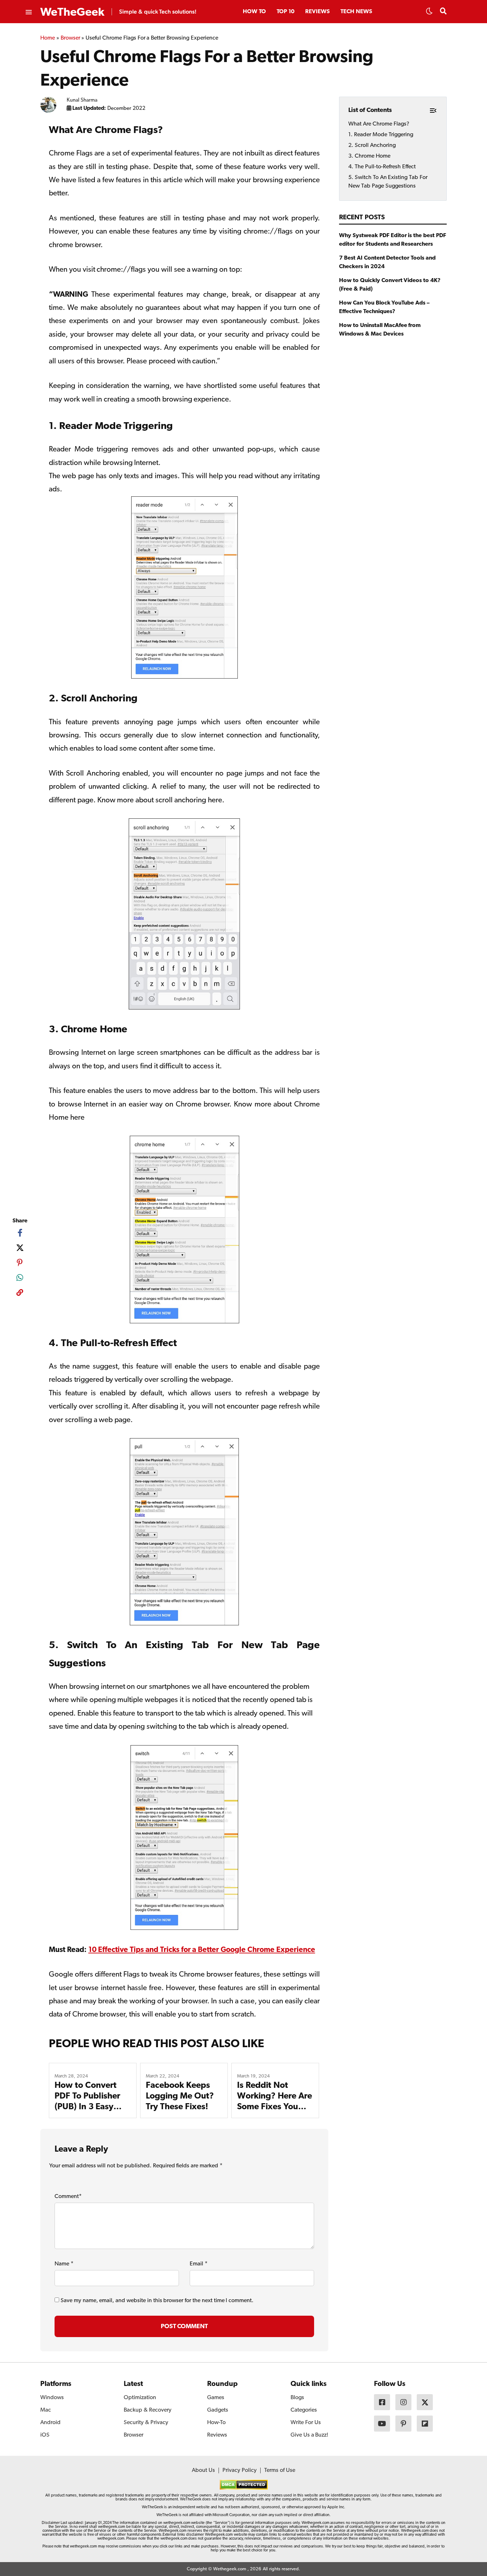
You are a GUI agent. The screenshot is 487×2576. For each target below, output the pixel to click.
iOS (45, 2435)
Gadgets (218, 2410)
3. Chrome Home (369, 156)
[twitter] (20, 1248)
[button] (429, 13)
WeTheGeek (72, 12)
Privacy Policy (240, 2470)
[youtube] (382, 2424)
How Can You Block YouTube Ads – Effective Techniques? (384, 307)
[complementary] (20, 1294)
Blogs (297, 2398)
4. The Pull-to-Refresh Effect (382, 167)
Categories (304, 2410)
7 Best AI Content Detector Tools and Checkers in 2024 (387, 262)
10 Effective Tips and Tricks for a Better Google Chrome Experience (202, 1950)
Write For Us (306, 2423)
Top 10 (286, 12)
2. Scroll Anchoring (372, 145)
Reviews (317, 12)
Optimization (140, 2398)
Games (216, 2398)
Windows (52, 2398)
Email (199, 2264)
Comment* (68, 2197)
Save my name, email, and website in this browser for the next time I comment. (157, 2301)
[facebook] (20, 1233)
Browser (70, 38)
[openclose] (28, 12)
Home (48, 38)
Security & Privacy (146, 2423)
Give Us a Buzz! (309, 2435)
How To (254, 12)
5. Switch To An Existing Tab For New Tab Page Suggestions (388, 182)
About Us (203, 2470)
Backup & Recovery (148, 2410)
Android (50, 2423)
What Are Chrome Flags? (379, 124)
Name (64, 2264)
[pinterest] (20, 1263)
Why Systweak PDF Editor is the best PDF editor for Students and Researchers (393, 240)
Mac (46, 2410)
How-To (216, 2423)
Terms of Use (280, 2470)
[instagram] (403, 2402)
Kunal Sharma (82, 100)
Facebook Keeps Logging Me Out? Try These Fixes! (180, 2096)
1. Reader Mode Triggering (381, 135)
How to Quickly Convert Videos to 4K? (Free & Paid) (390, 285)
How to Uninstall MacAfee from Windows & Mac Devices (380, 330)
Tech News (356, 12)
